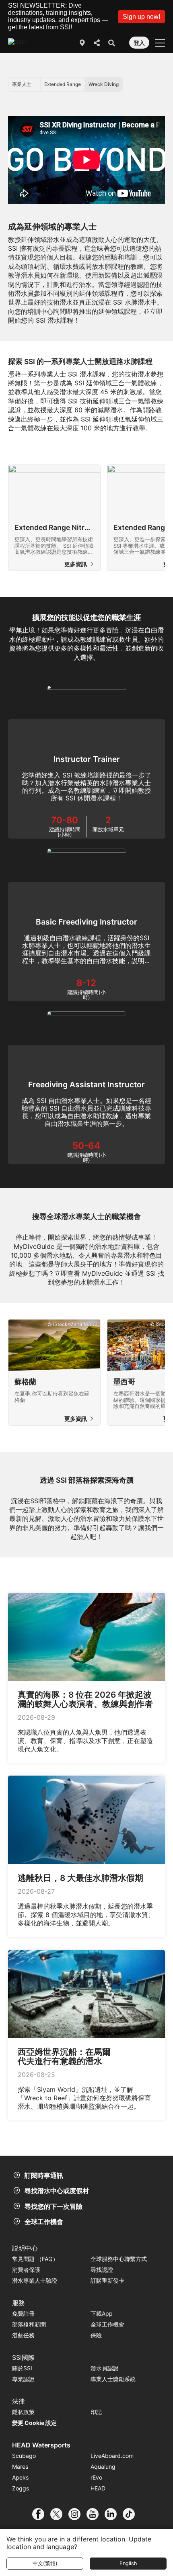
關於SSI (22, 2368)
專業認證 (23, 2379)
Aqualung (103, 2467)
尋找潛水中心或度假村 (57, 2191)
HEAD (98, 2488)
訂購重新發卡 (107, 2280)
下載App (102, 2313)
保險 (96, 2335)
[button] (141, 17)
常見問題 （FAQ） (35, 2259)
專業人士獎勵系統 (113, 2379)
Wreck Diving (104, 84)
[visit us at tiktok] (132, 2514)
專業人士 (22, 84)
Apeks (20, 2477)
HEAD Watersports (41, 2445)
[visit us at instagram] (77, 2514)
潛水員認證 (105, 2368)
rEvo (96, 2477)
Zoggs (21, 2488)
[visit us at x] (59, 2514)
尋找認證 (102, 2270)
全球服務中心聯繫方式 (119, 2259)
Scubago (24, 2456)
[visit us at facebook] (41, 2514)
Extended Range (63, 84)
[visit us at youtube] (96, 2514)
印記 (96, 2412)
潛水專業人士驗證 (35, 2280)
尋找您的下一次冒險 (54, 2206)
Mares (20, 2467)
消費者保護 (26, 2270)
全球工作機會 (44, 2222)
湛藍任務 (23, 2335)
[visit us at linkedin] (114, 2514)
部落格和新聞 (29, 2324)
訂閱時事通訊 (44, 2175)
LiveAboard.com (112, 2456)
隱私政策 (23, 2412)
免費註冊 (23, 2313)
